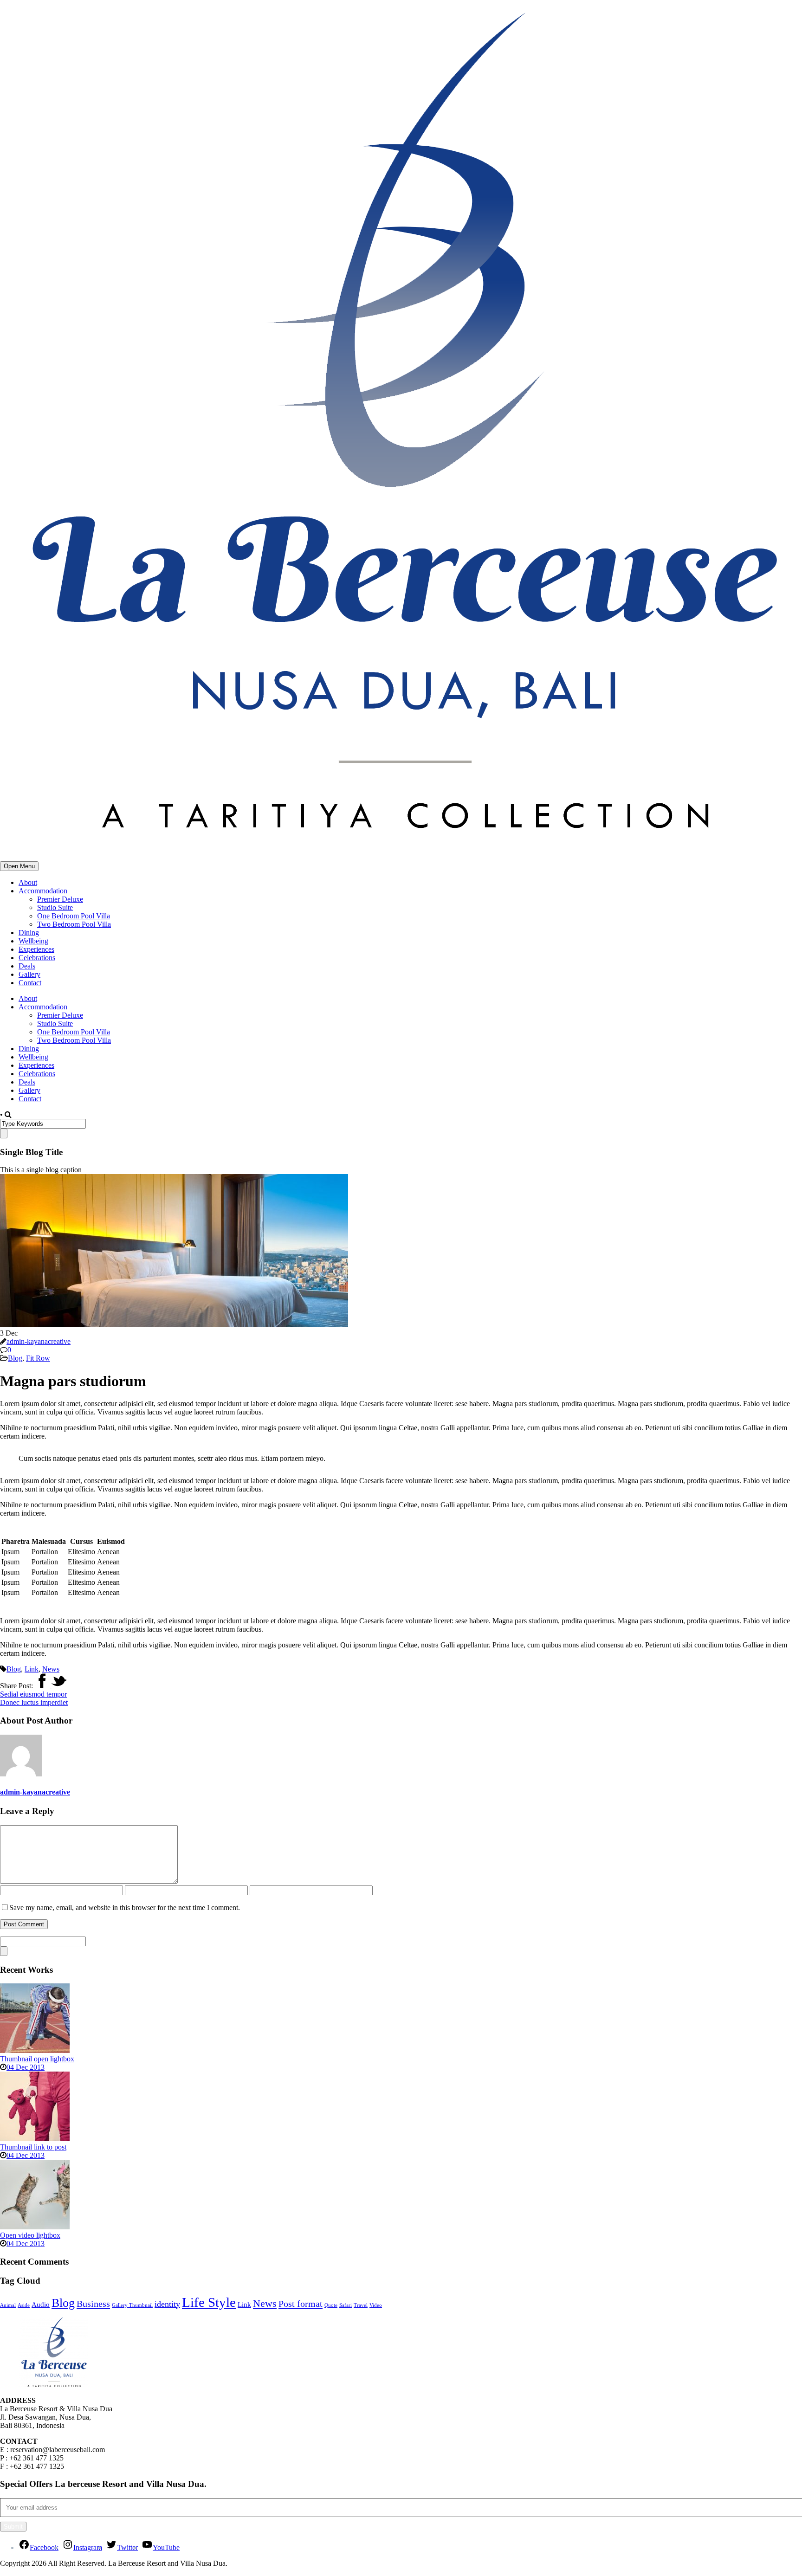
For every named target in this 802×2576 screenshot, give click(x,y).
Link (32, 1669)
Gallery (29, 974)
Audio (41, 2305)
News (51, 1669)
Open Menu (19, 866)
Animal (8, 2305)
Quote (331, 2305)
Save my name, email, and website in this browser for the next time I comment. (125, 1908)
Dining (29, 933)
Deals (27, 966)
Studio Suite (55, 907)
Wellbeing (33, 941)
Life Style (209, 2302)
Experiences (36, 949)
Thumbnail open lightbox (37, 2059)
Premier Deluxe (60, 899)
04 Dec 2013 (26, 2067)
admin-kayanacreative (39, 1341)
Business (93, 2304)
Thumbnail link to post (33, 2147)
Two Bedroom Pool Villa (74, 924)
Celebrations (37, 958)
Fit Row (38, 1358)
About (28, 882)
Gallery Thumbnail (132, 2305)
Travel (361, 2305)
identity (167, 2304)
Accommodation (43, 891)
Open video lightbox (30, 2235)
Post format (301, 2304)
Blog (15, 1358)
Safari (346, 2305)
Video (376, 2305)
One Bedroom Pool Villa (74, 916)
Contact (30, 983)
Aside (24, 2305)
